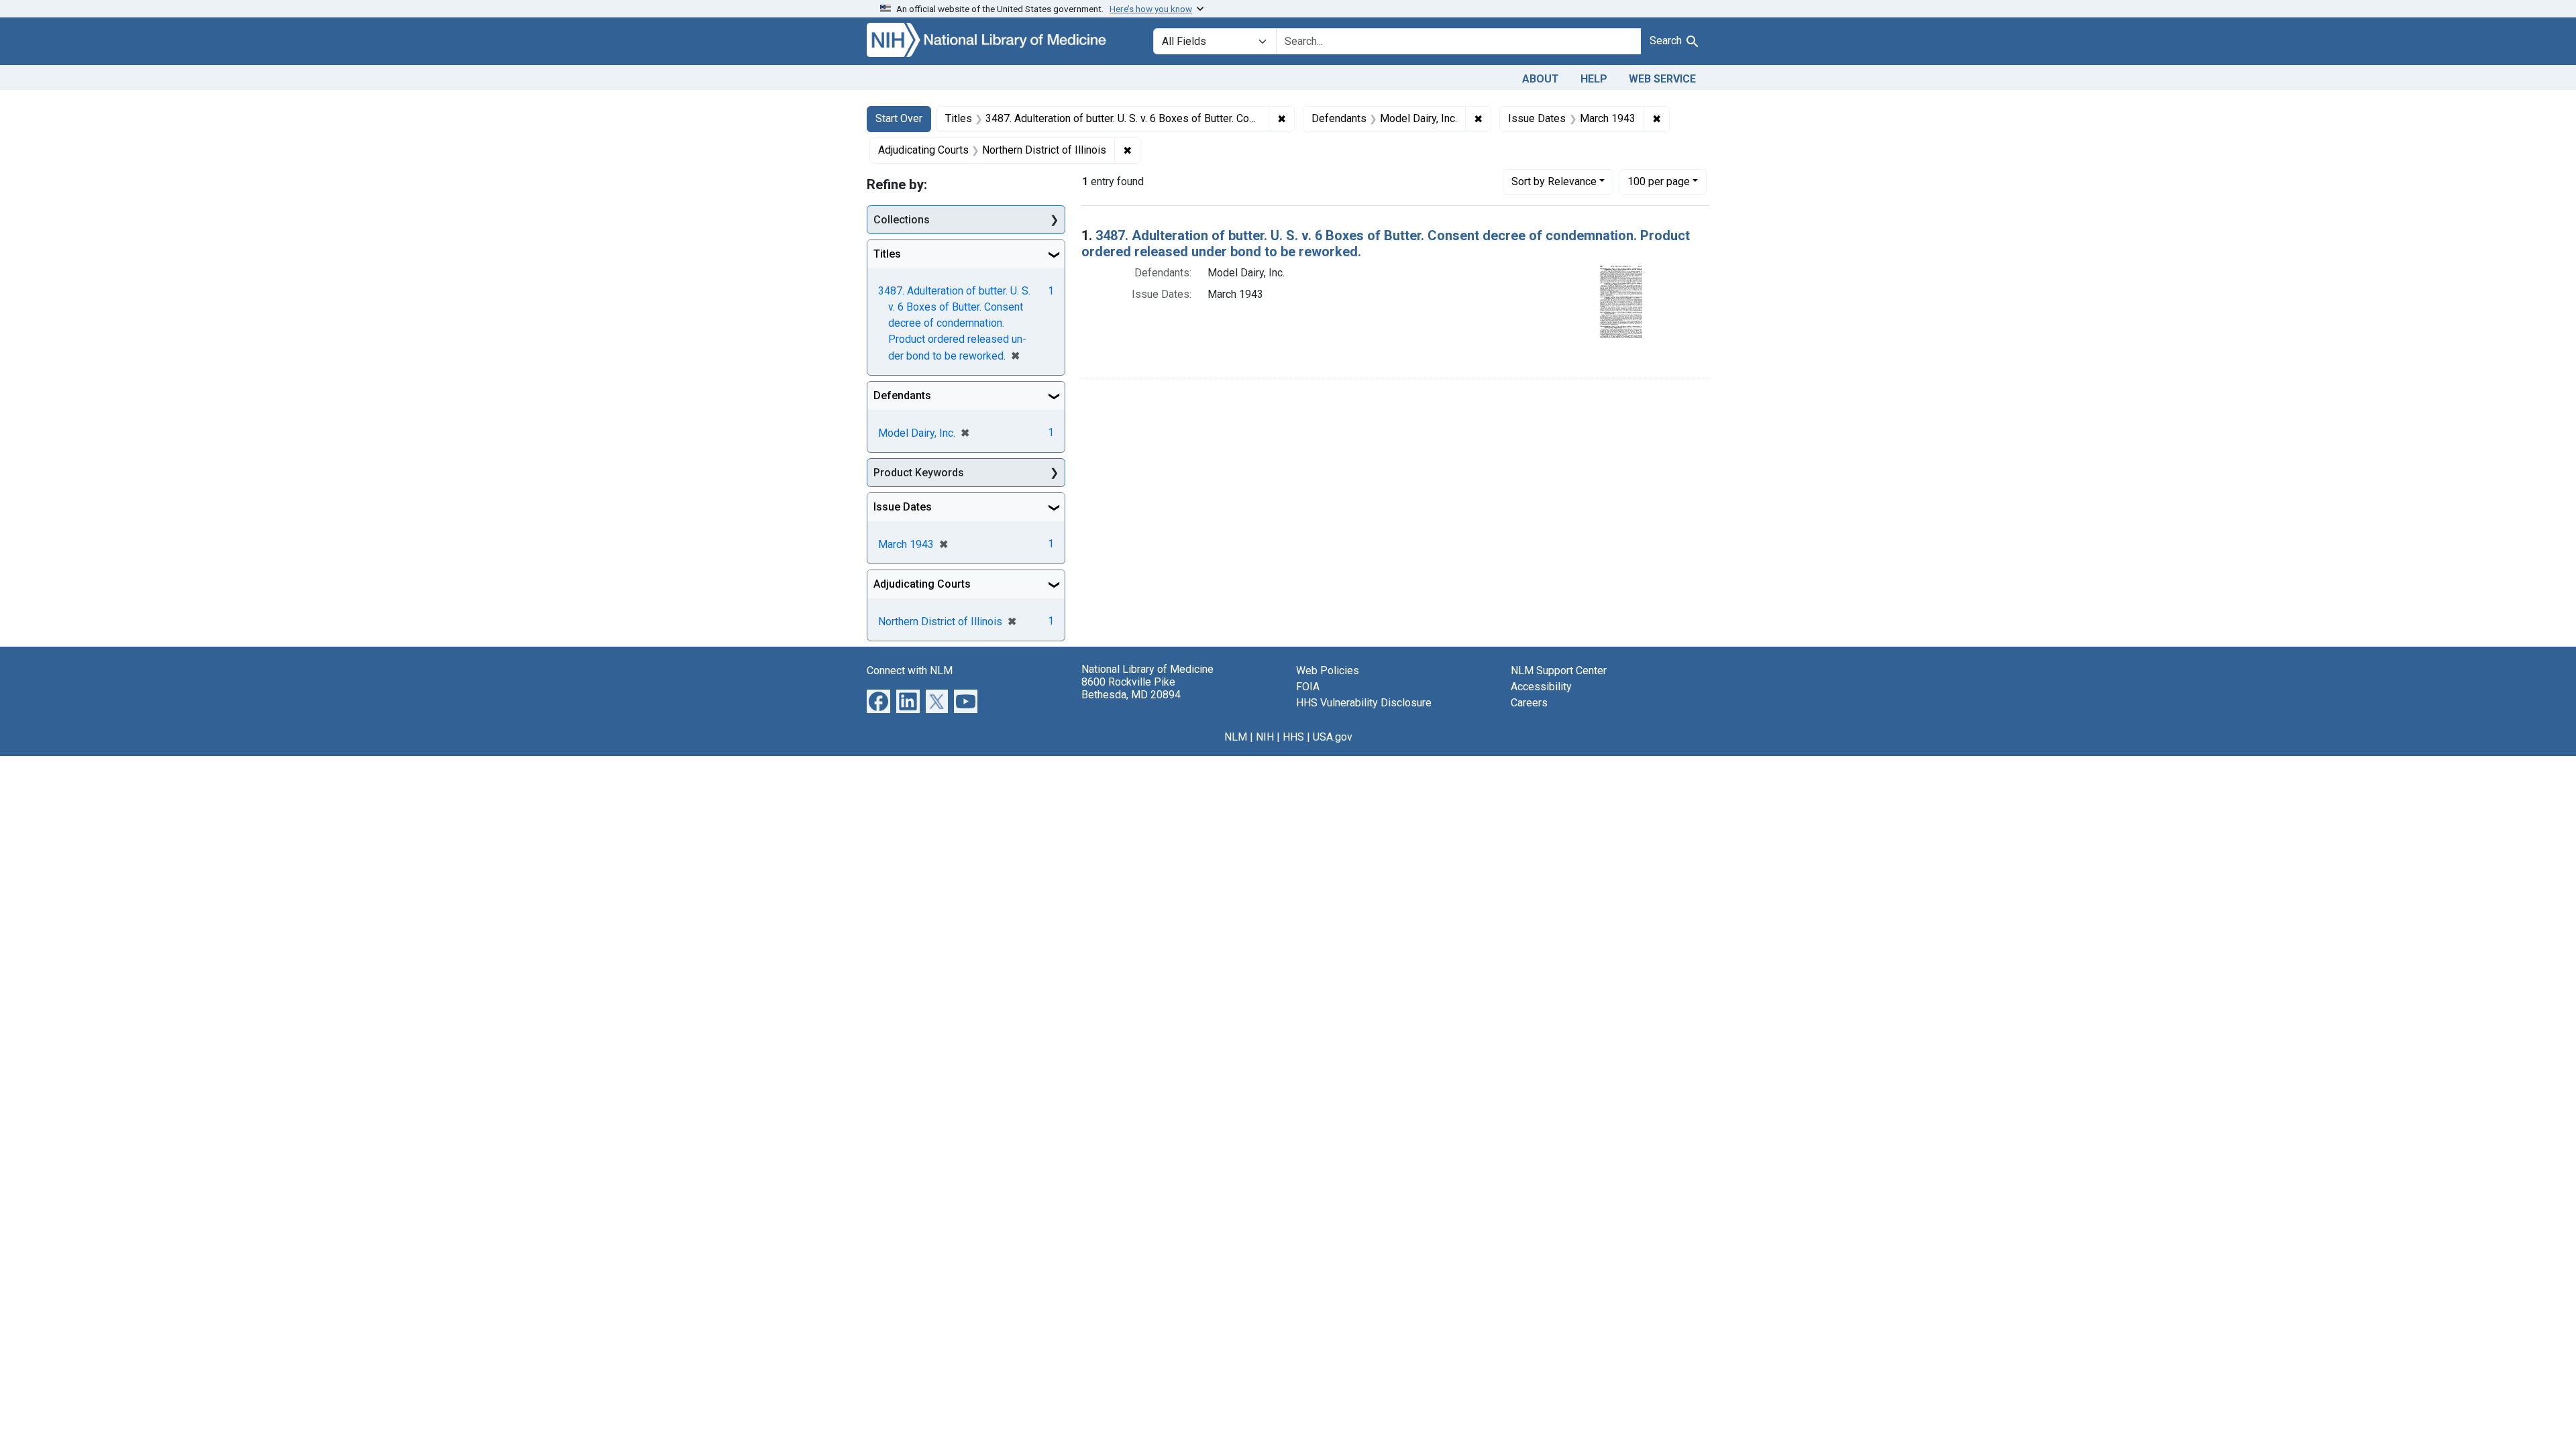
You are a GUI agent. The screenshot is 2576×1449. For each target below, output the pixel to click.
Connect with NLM (910, 670)
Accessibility (1541, 687)
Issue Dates (903, 507)
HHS (1293, 737)
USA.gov (1333, 737)
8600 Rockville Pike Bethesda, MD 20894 (1131, 688)
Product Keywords (919, 473)
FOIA (1308, 687)
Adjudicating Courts (922, 584)
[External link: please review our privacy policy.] (878, 701)
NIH (1265, 737)
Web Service (1662, 79)
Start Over (899, 118)
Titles (887, 254)
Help (1594, 79)
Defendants (902, 395)
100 (1659, 181)
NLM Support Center (1559, 670)
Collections (902, 220)
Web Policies (1328, 670)
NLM (1236, 737)
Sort (1554, 181)
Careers (1529, 703)
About (1541, 79)
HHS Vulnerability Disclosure (1364, 703)
